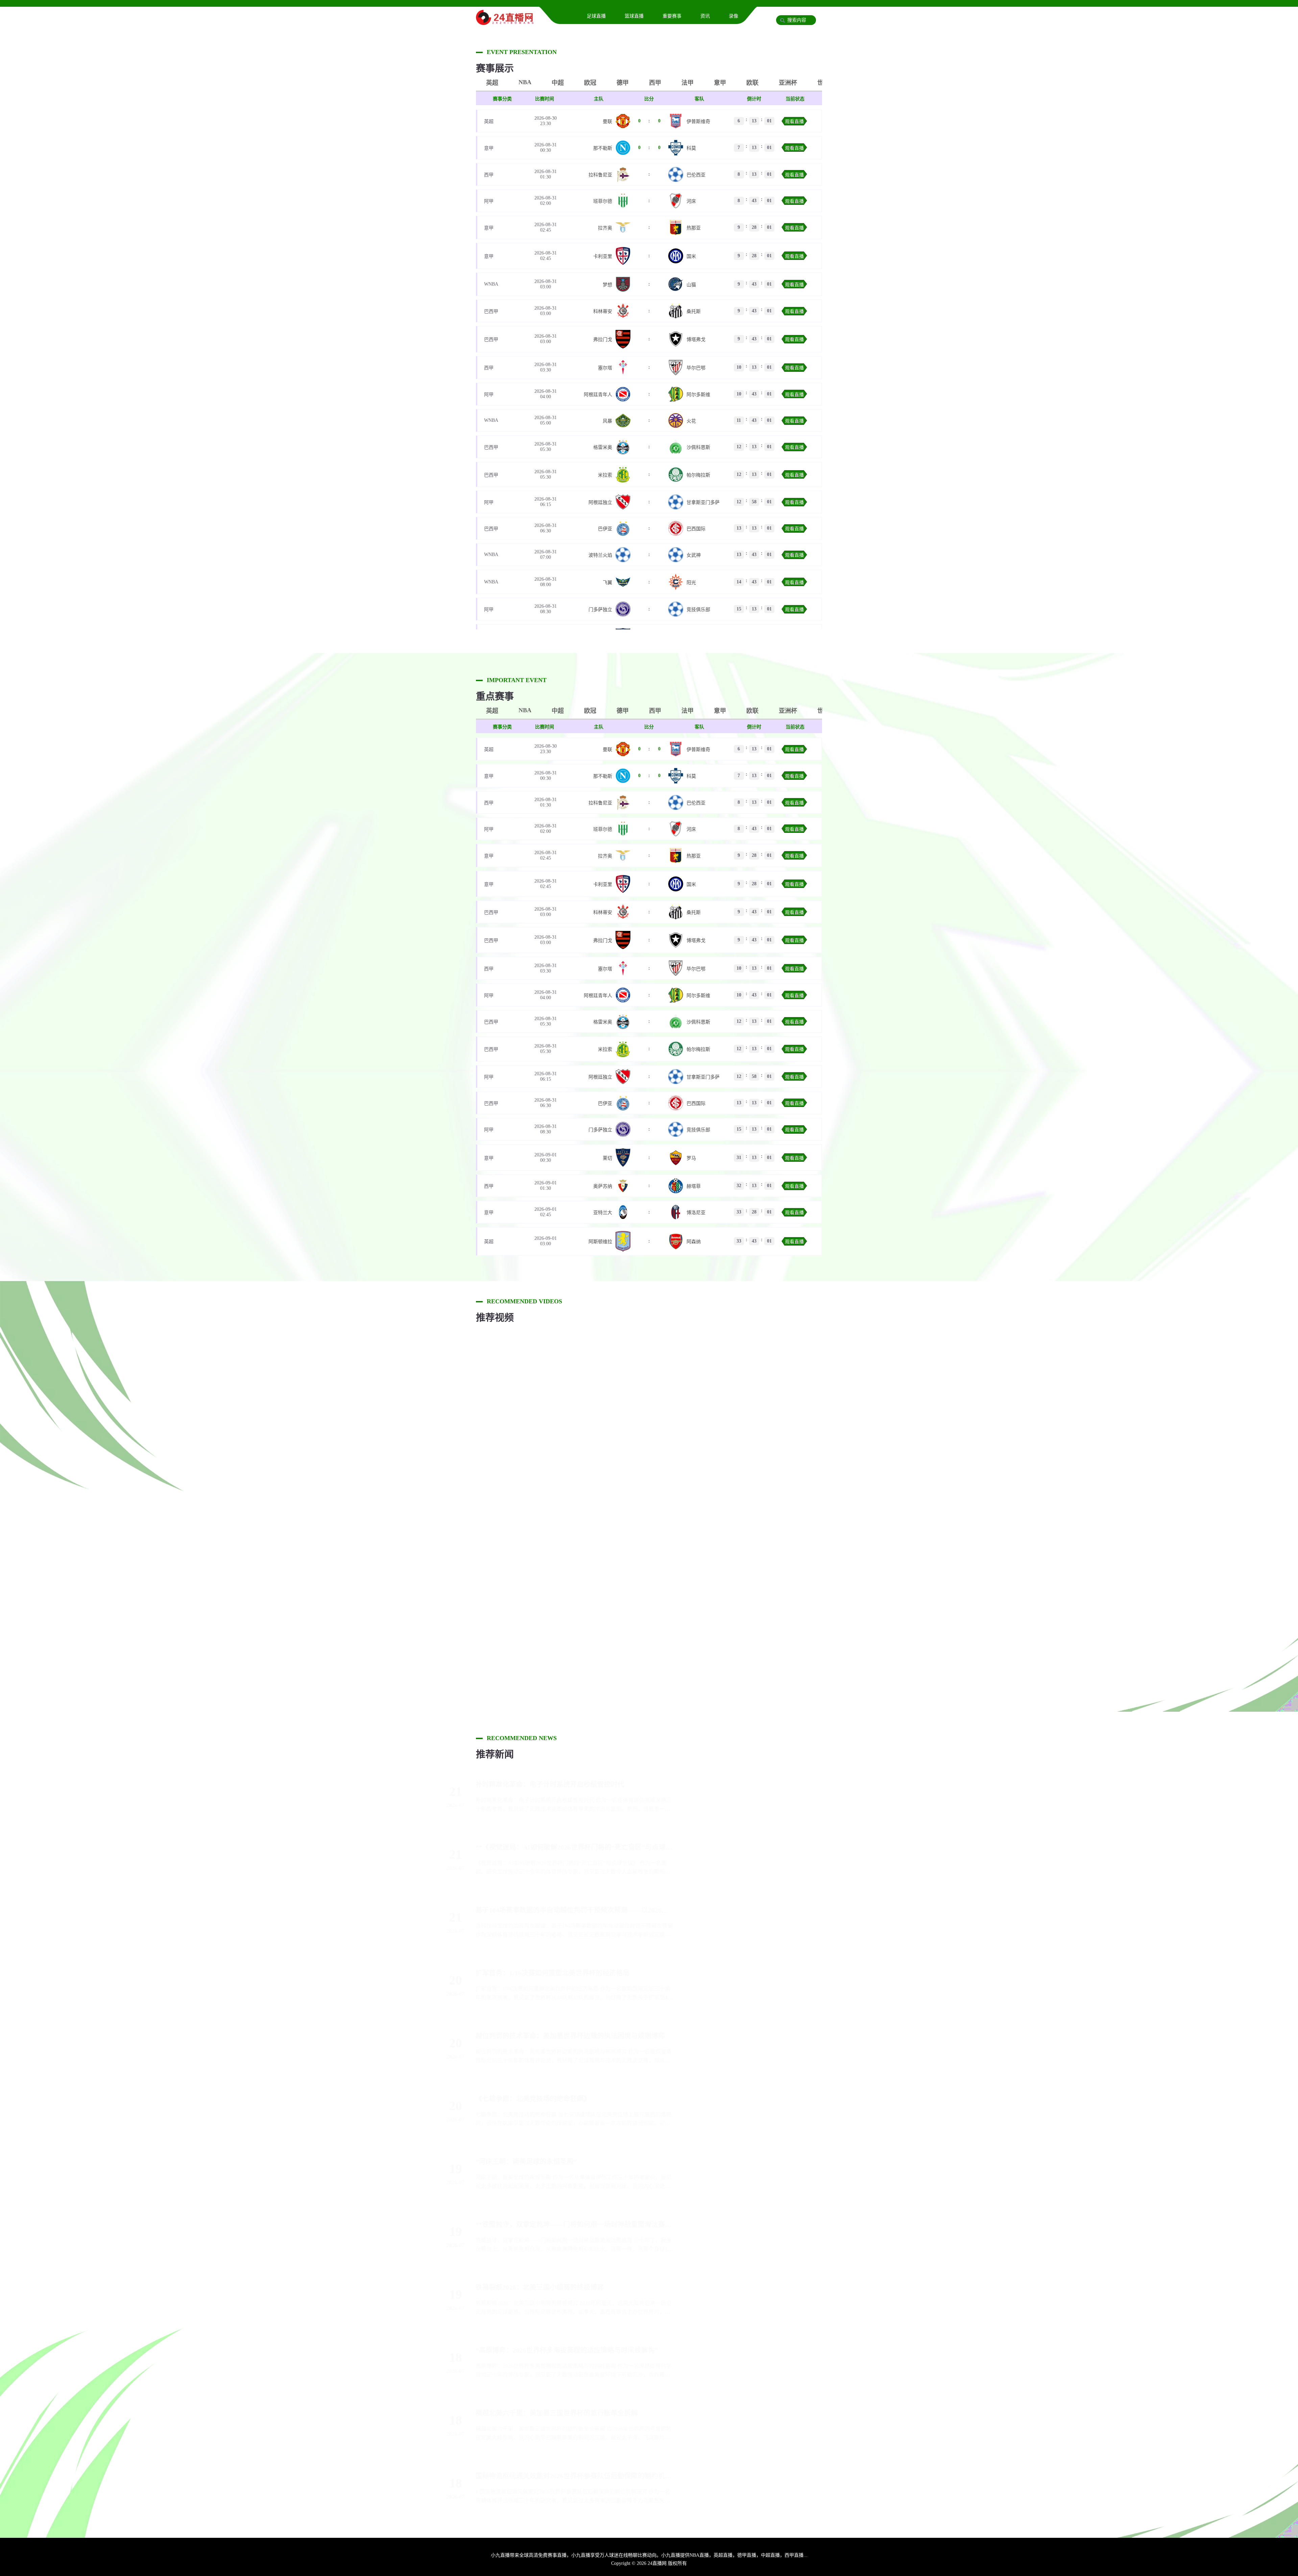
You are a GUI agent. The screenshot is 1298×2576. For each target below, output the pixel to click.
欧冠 (590, 83)
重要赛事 (672, 16)
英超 (492, 83)
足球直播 (596, 16)
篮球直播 (634, 16)
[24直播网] (505, 22)
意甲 (720, 83)
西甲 (655, 83)
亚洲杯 (788, 83)
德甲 (623, 83)
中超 (558, 83)
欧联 (752, 83)
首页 (563, 16)
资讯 (705, 16)
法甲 (688, 83)
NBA (525, 82)
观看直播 (794, 122)
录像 (734, 16)
